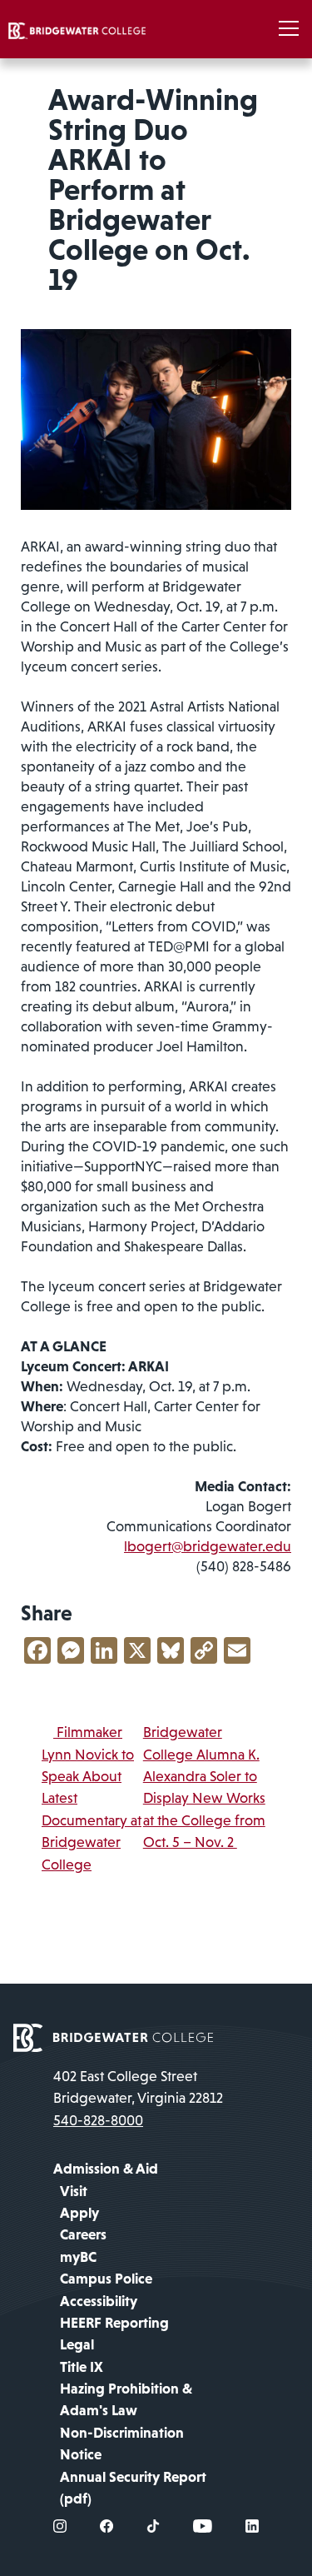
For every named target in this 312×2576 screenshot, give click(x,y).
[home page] (113, 2036)
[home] (77, 29)
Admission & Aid (106, 2169)
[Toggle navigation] (289, 29)
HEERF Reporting (114, 2323)
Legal (77, 2344)
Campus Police (106, 2279)
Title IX (82, 2367)
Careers (83, 2234)
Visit (74, 2191)
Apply (79, 2213)
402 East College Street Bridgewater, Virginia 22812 (138, 2087)
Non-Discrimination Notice (122, 2444)
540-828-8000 (98, 2120)
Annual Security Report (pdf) (133, 2488)
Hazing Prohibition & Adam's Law (126, 2399)
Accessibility (99, 2301)
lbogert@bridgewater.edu (208, 1546)
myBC (78, 2257)
